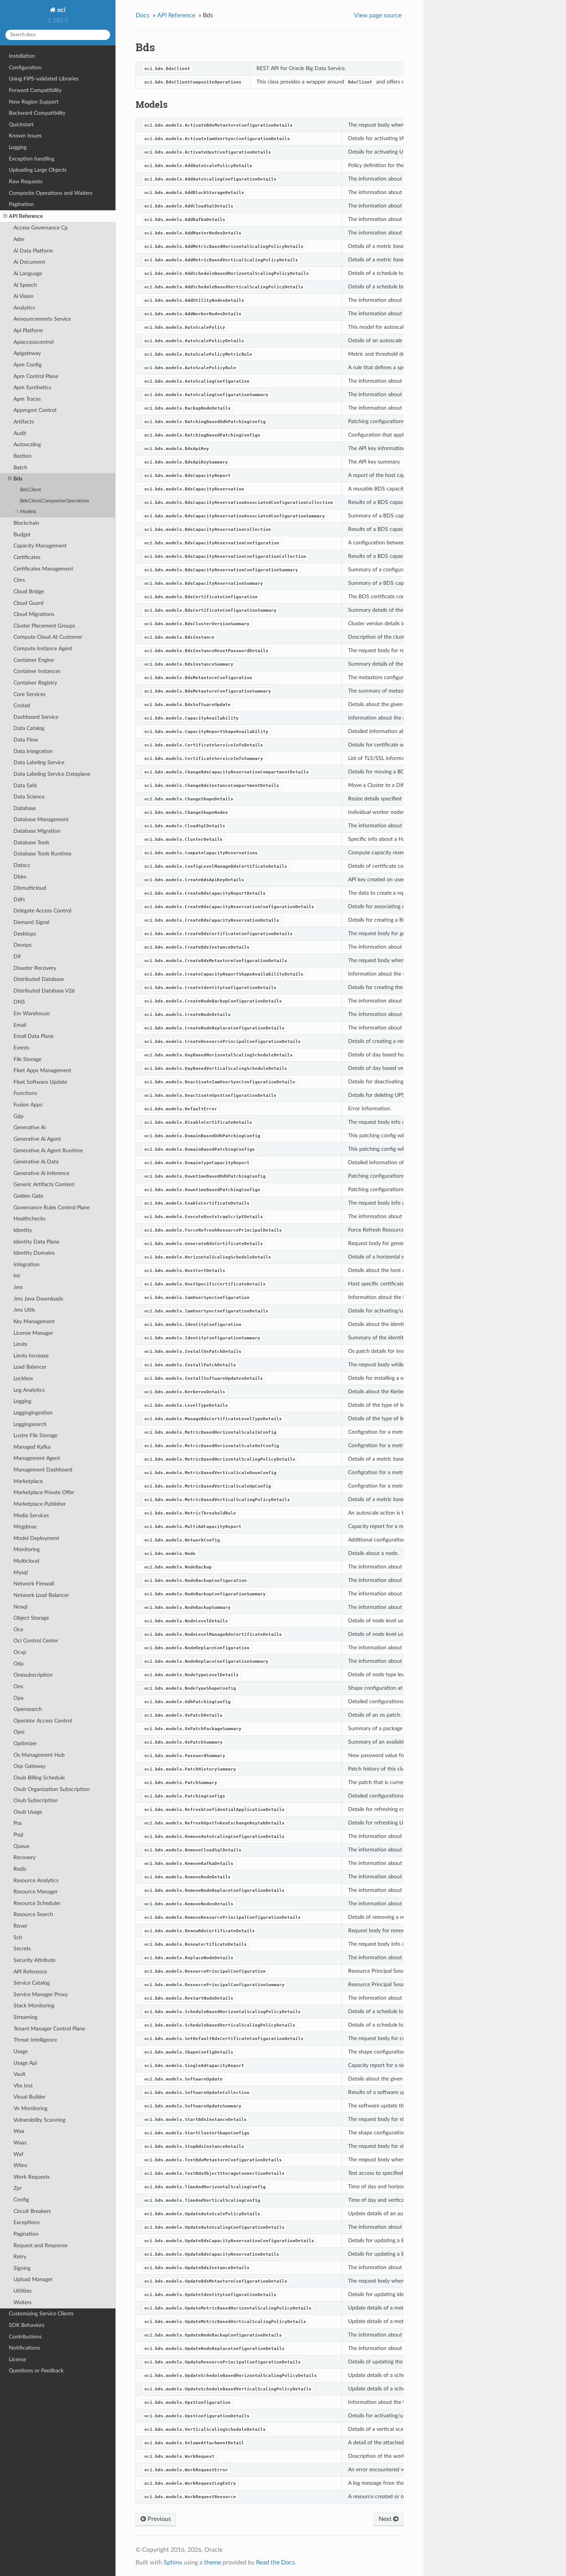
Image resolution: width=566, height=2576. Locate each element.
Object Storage (31, 1618)
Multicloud (26, 1561)
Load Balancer (30, 1367)
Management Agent (37, 1458)
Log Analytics (29, 1390)
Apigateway (27, 353)
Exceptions (27, 2222)
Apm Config (28, 365)
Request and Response (40, 2245)
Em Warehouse (32, 1013)
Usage (21, 2051)
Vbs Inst (23, 2086)
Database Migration (37, 831)
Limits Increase (31, 1356)
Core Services (29, 694)
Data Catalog (29, 728)
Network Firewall (34, 1584)
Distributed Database (39, 979)
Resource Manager (36, 1892)
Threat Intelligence (35, 2040)
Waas (20, 2143)
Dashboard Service (36, 717)
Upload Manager (33, 2279)
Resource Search (33, 1914)
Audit (20, 433)
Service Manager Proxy (41, 1994)
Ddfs (19, 900)
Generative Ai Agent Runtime (48, 1151)
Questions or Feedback (36, 2371)
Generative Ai (29, 1127)
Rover (20, 1926)
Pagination (21, 204)
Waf (18, 2154)
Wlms (20, 2165)
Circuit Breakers (32, 2211)
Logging (18, 147)
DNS (19, 1002)
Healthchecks (29, 1219)
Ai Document (29, 262)
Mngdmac (25, 1527)
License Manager (33, 1333)
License (18, 2359)
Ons (18, 1686)
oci (61, 10)
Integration (27, 1265)
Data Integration (33, 751)
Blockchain (26, 523)
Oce (18, 1629)
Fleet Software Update (40, 1082)
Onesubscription (33, 1675)
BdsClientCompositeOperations (55, 501)
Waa (19, 2131)
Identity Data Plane (36, 1242)
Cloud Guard (28, 603)
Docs (142, 15)
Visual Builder (29, 2097)
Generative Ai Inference (41, 1173)
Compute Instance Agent (43, 649)
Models (28, 512)
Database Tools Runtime (42, 854)
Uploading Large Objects (38, 170)
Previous (158, 2519)
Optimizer (25, 1743)
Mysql (21, 1573)
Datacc (22, 865)
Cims (19, 580)
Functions (25, 1093)
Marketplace (28, 1481)
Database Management (41, 819)
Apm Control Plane (36, 376)
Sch (18, 1937)
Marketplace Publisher (40, 1504)
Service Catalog (32, 1983)
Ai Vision (23, 296)
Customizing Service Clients (41, 2314)
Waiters (23, 2302)
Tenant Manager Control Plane (49, 2029)
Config (21, 2200)
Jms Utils (24, 1310)
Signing (22, 2268)
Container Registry (35, 683)
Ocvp (20, 1652)
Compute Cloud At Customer (48, 637)
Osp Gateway (29, 1766)
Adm (19, 239)
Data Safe (25, 786)
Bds (18, 479)
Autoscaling (27, 444)
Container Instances (37, 671)
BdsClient (31, 490)
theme (213, 2563)
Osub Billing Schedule (39, 1778)
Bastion (23, 456)
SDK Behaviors (27, 2325)
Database (25, 808)
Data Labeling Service (39, 762)
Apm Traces (27, 399)
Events (21, 1048)
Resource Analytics (36, 1881)
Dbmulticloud (30, 888)
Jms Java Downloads (38, 1299)
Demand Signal (31, 922)
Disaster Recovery (35, 968)
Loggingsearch (30, 1424)
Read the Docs (275, 2563)
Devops (23, 945)
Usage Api (25, 2063)
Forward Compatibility (35, 90)
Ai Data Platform (33, 251)
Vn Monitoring (30, 2108)
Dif (17, 957)
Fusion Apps (28, 1105)
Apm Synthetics (32, 387)
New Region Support (34, 102)
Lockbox (23, 1378)
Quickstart (21, 125)
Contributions (25, 2337)
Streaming (25, 2017)
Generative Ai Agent (37, 1139)
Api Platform (28, 331)
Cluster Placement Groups (44, 626)
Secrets (22, 1949)
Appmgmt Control (35, 410)
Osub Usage (28, 1812)
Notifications (24, 2348)
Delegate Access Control (42, 911)
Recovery (24, 1857)
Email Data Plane (33, 1036)
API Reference (26, 216)
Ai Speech (25, 285)
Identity (23, 1230)
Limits (20, 1344)
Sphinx (173, 2563)
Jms (18, 1287)
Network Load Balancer (41, 1595)
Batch (20, 468)
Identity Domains (34, 1253)
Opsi (19, 1732)
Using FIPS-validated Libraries (44, 79)
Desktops (25, 934)
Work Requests (32, 2177)
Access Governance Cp (41, 228)
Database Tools (31, 843)
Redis (20, 1869)
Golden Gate (28, 1196)
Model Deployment (36, 1538)
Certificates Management (43, 569)
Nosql (20, 1607)
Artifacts (24, 422)
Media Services (31, 1516)
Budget (22, 535)
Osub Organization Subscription (52, 1789)
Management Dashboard (43, 1470)
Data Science (29, 797)
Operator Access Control (43, 1721)
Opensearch (28, 1709)
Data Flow (26, 740)
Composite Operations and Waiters (51, 193)
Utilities (23, 2291)
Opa (18, 1698)
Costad (22, 706)
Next (386, 2519)
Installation (22, 56)
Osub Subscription (36, 1800)
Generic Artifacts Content (44, 1184)
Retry (20, 2257)
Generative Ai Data (36, 1162)
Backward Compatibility (37, 113)
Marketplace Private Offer (44, 1492)
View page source (378, 15)
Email (20, 1025)
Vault (19, 2074)
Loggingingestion (33, 1413)
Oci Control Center (36, 1641)
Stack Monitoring (34, 2006)
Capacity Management (40, 546)
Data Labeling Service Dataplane (52, 774)
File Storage (27, 1059)
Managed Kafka (32, 1447)
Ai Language (28, 274)
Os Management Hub (39, 1755)
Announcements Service (42, 319)
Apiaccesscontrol (33, 342)
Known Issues (25, 136)
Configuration (25, 68)
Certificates (27, 557)
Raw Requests (26, 182)
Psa (18, 1823)
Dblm (20, 877)
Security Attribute (34, 1960)
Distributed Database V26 (44, 991)
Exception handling (32, 159)
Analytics (24, 308)
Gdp (18, 1116)
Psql (18, 1835)
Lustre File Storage (35, 1435)
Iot (17, 1276)
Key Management (34, 1321)
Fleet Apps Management (42, 1070)
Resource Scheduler (37, 1903)
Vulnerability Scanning (39, 2120)
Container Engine (34, 660)
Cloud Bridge (29, 592)
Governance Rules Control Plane (52, 1208)
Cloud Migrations (34, 614)
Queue (21, 1846)
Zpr (18, 2188)
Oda (18, 1664)
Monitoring (27, 1549)
